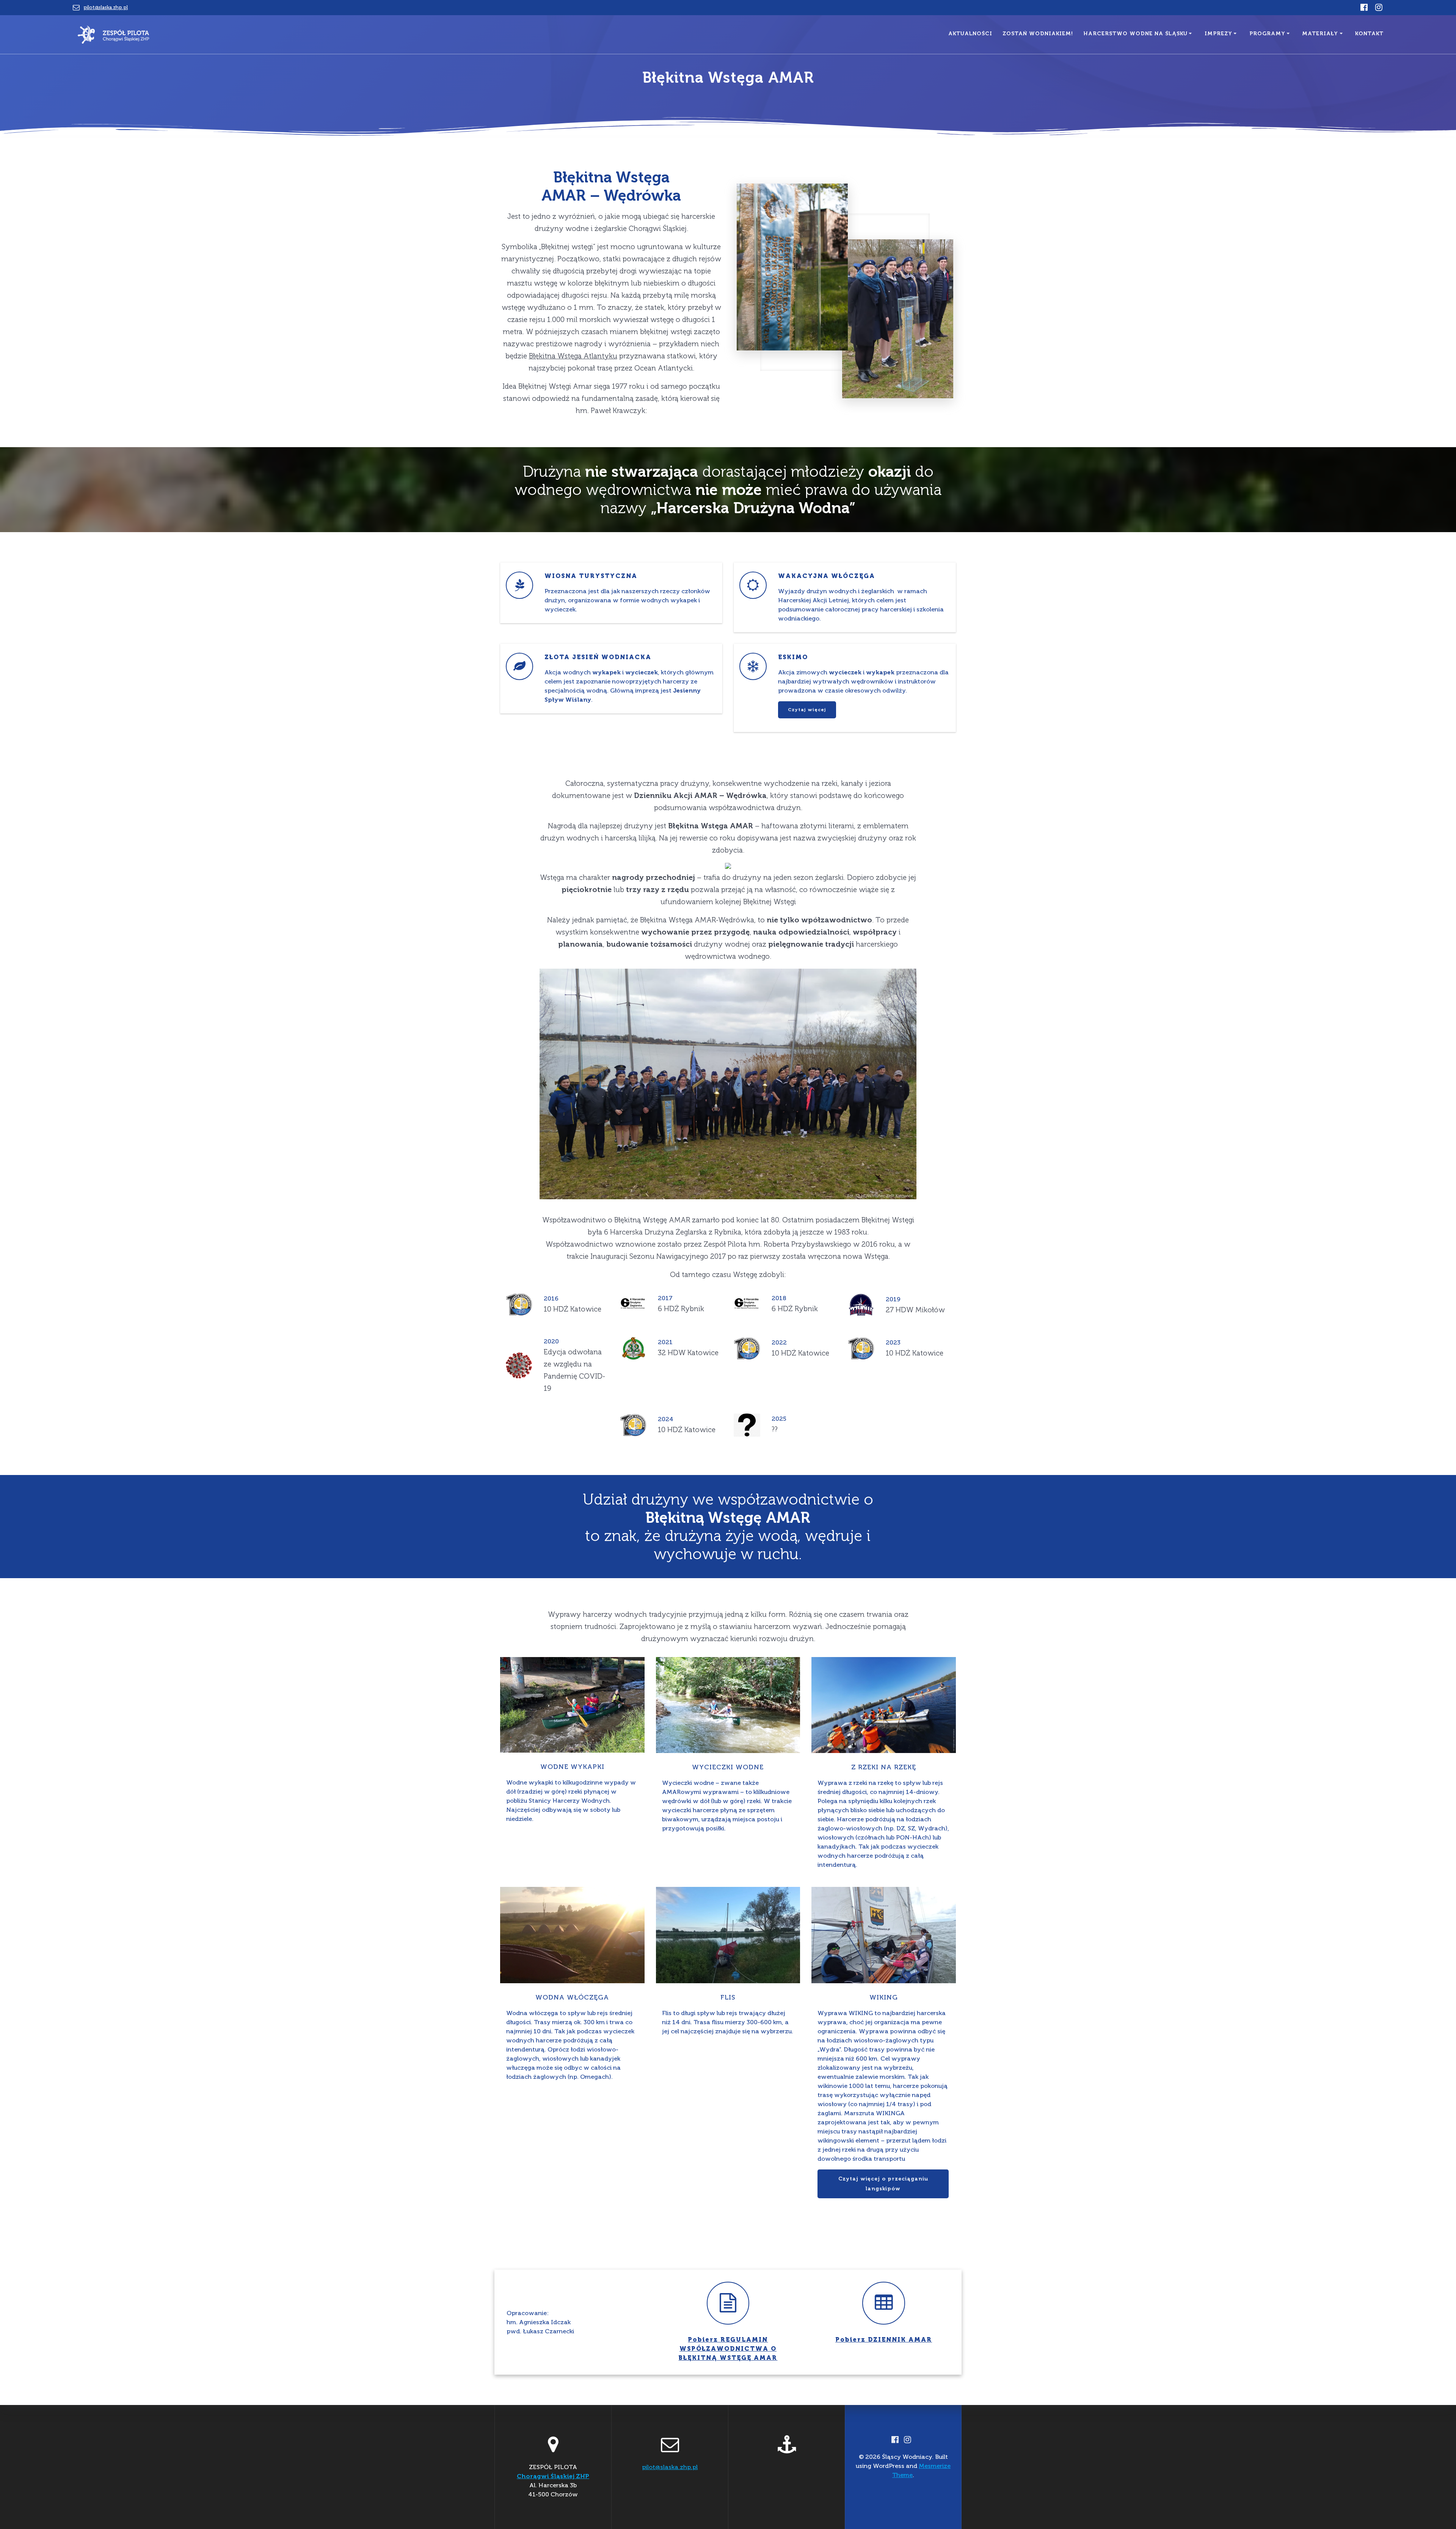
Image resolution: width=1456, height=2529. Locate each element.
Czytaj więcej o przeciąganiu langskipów (883, 2184)
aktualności (970, 34)
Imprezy (1218, 34)
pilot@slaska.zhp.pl (106, 7)
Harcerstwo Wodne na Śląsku (1136, 34)
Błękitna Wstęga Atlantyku (573, 356)
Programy (1267, 34)
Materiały (1320, 34)
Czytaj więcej (807, 710)
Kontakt (1369, 34)
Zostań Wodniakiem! (1038, 34)
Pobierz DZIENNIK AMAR (884, 2340)
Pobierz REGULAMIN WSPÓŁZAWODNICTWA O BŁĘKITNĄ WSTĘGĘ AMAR (728, 2349)
